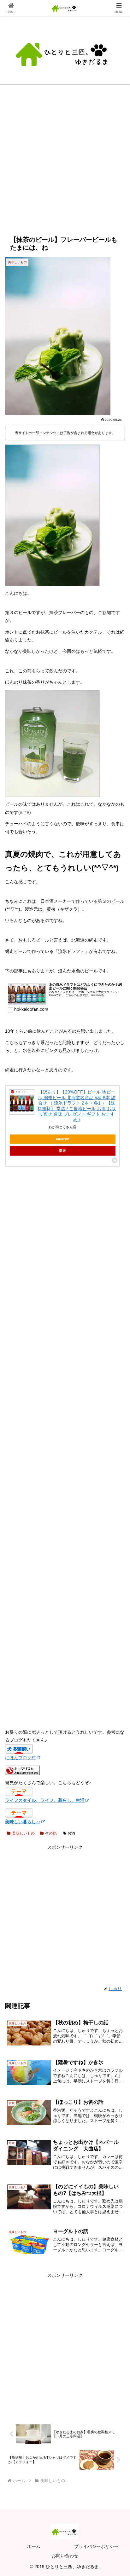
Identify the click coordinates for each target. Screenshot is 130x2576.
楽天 (62, 1151)
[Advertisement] (65, 164)
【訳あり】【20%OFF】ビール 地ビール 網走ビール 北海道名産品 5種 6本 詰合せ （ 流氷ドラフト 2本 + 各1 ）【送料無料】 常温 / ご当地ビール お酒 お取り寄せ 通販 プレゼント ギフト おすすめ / (77, 1106)
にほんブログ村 (21, 1758)
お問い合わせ (65, 2556)
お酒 (71, 1833)
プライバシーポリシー (96, 2546)
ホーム (34, 2546)
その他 (51, 1833)
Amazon (62, 1139)
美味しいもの (23, 1833)
